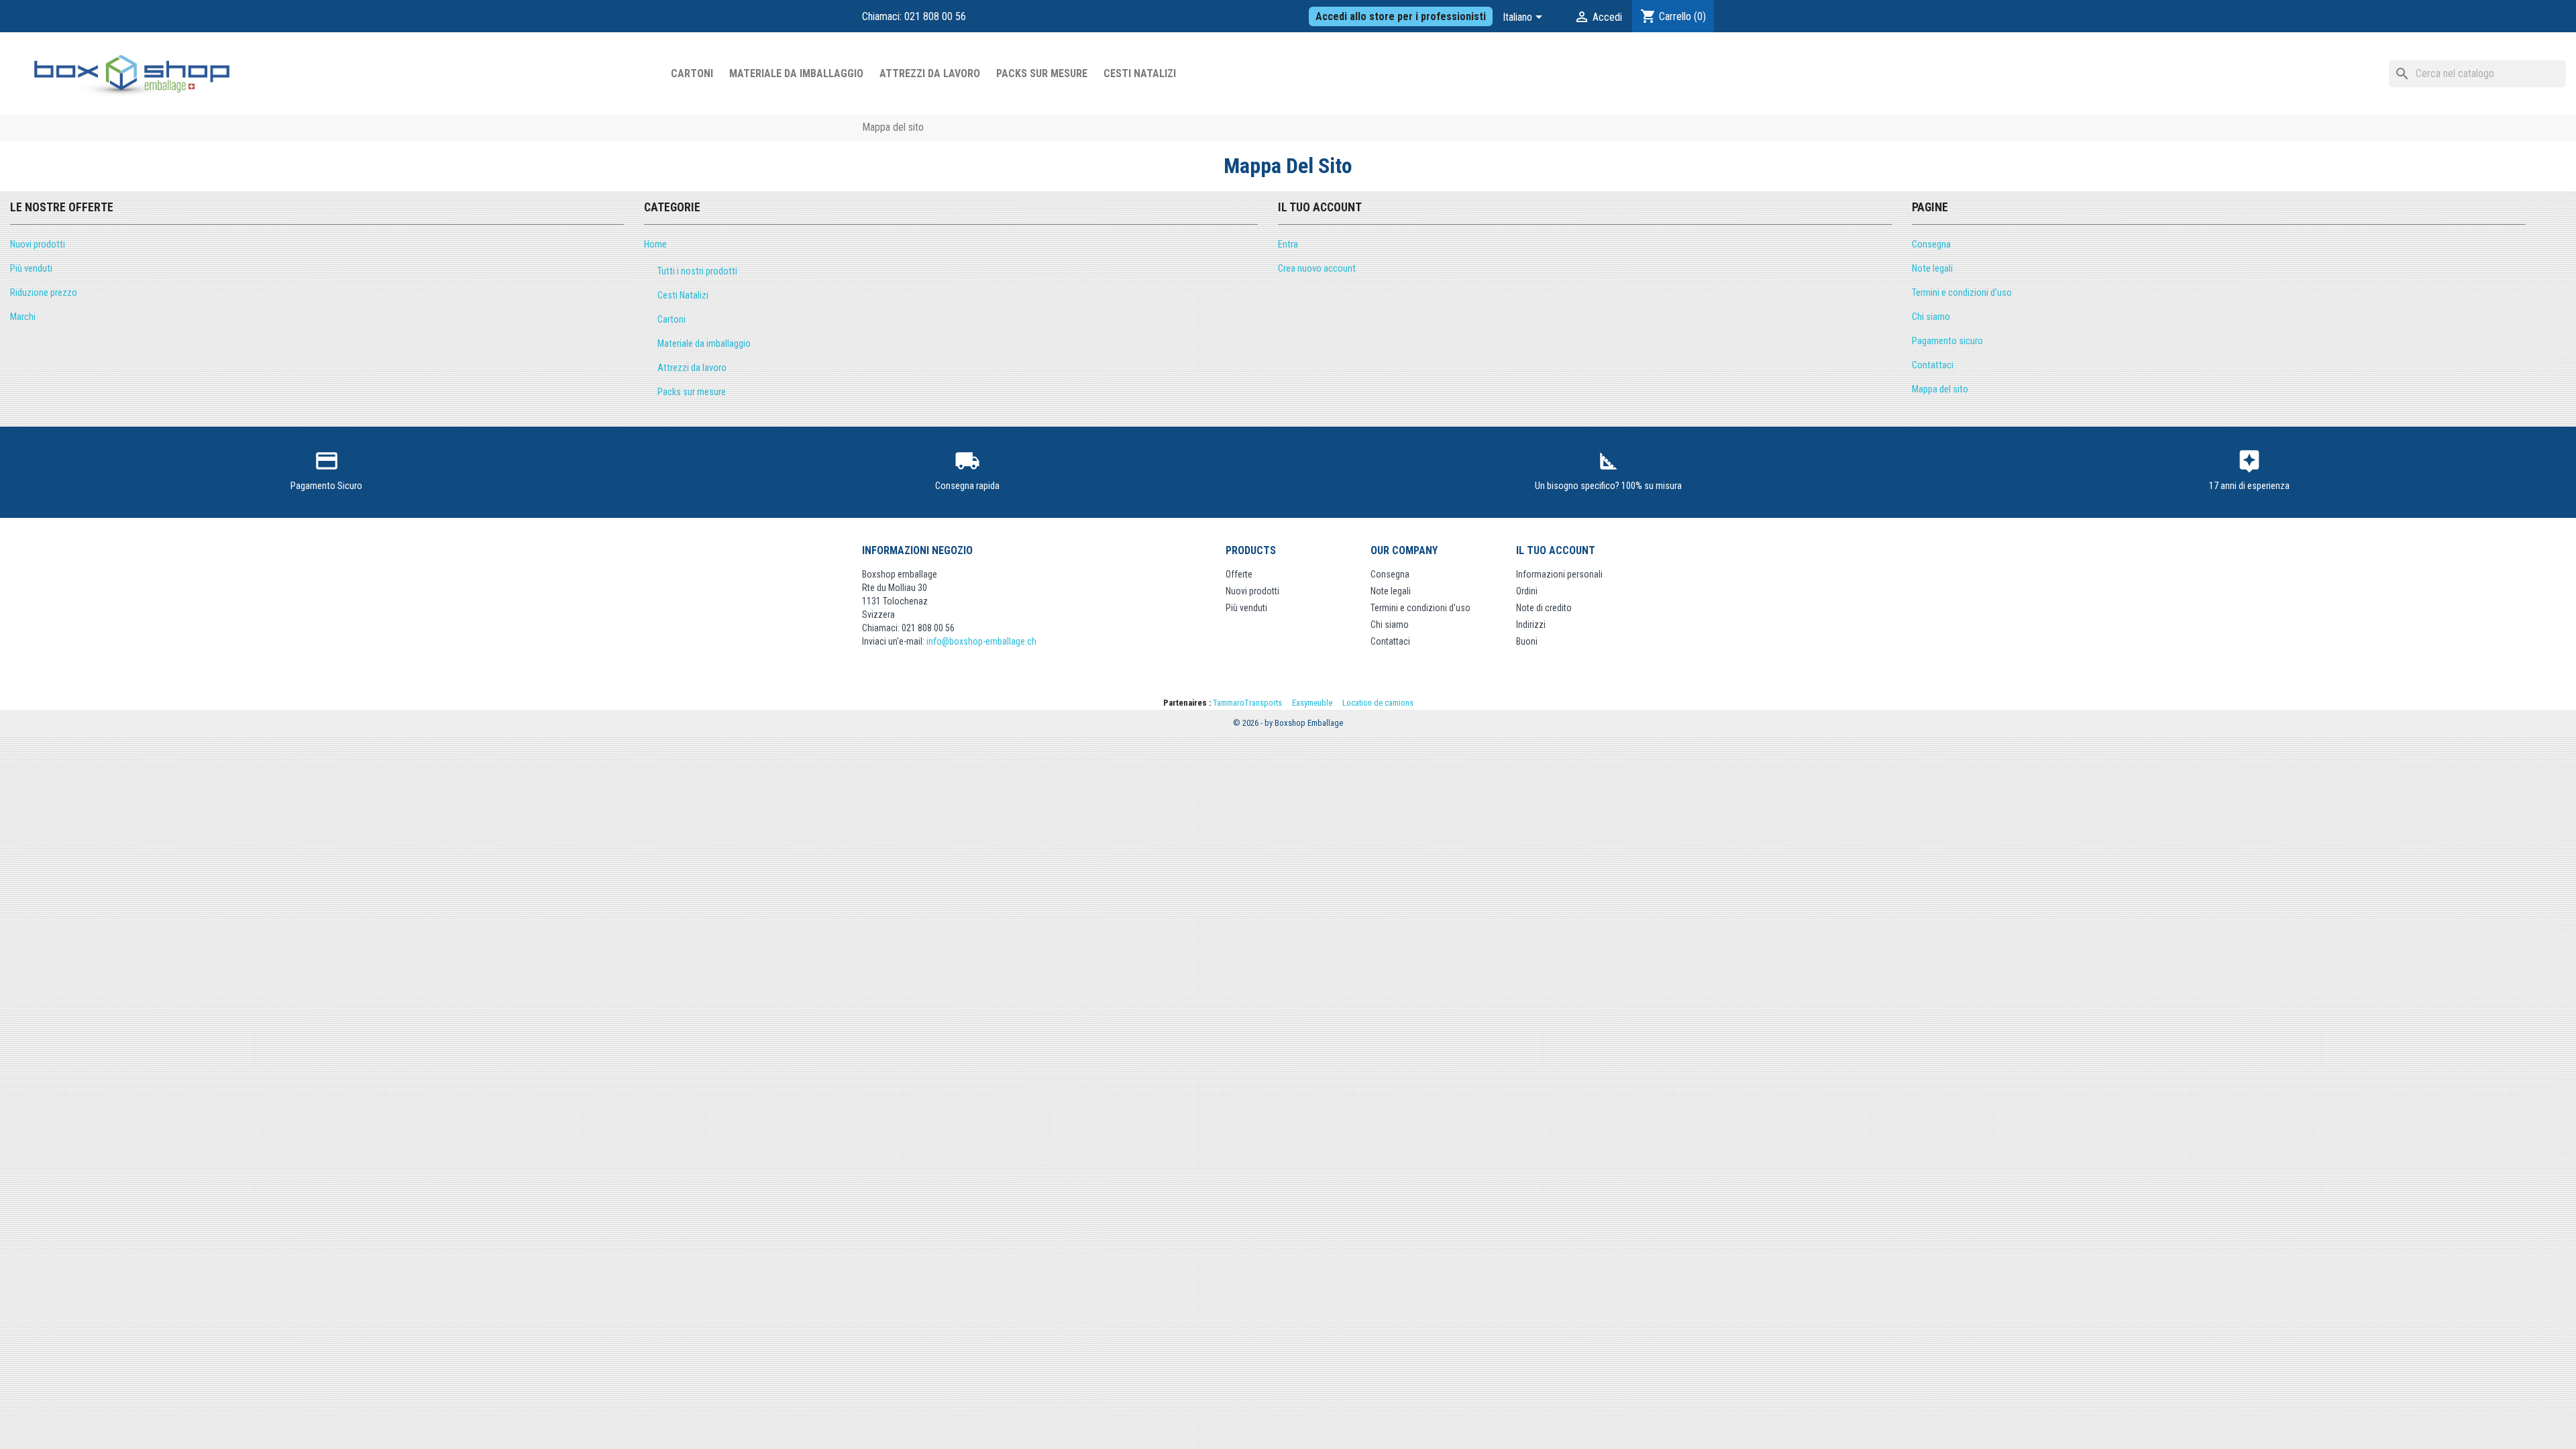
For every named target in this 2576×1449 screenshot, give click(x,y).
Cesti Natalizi (1140, 73)
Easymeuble (1312, 703)
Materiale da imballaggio (796, 73)
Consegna (1931, 245)
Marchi (23, 317)
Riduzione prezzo (44, 293)
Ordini (1527, 591)
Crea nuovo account (1317, 269)
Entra (1288, 245)
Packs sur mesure (1042, 73)
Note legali (1932, 269)
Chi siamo (1931, 317)
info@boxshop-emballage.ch (981, 641)
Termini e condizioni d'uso (1962, 293)
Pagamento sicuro (1947, 341)
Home (655, 245)
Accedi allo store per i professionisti (1401, 16)
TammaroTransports (1247, 703)
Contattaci (1933, 365)
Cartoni (692, 73)
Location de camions (1378, 703)
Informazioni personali (1559, 574)
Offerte (1239, 574)
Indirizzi (1531, 625)
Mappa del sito (1940, 389)
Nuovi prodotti (38, 245)
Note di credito (1544, 608)
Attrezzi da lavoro (930, 73)
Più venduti (31, 269)
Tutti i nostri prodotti (697, 271)
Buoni (1527, 641)
